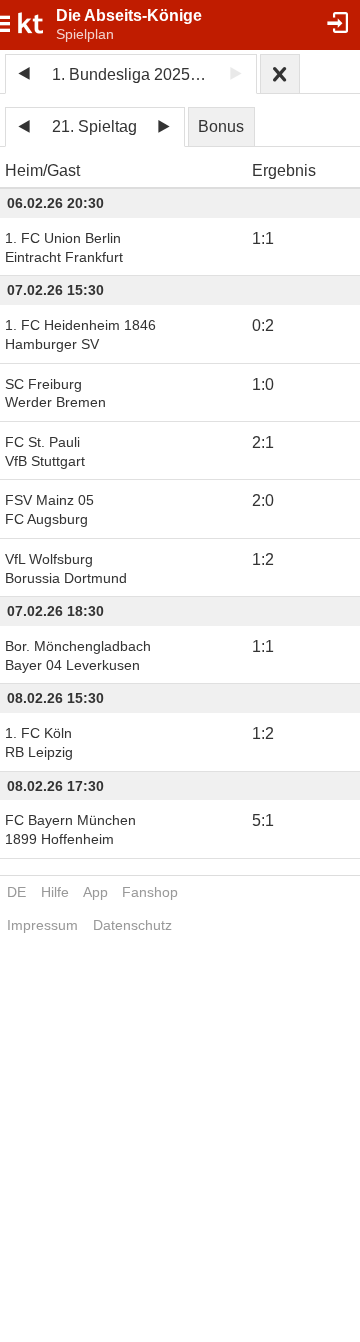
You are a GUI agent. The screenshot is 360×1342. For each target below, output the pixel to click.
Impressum (42, 925)
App (95, 892)
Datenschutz (132, 925)
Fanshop (150, 892)
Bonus (221, 126)
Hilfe (55, 892)
